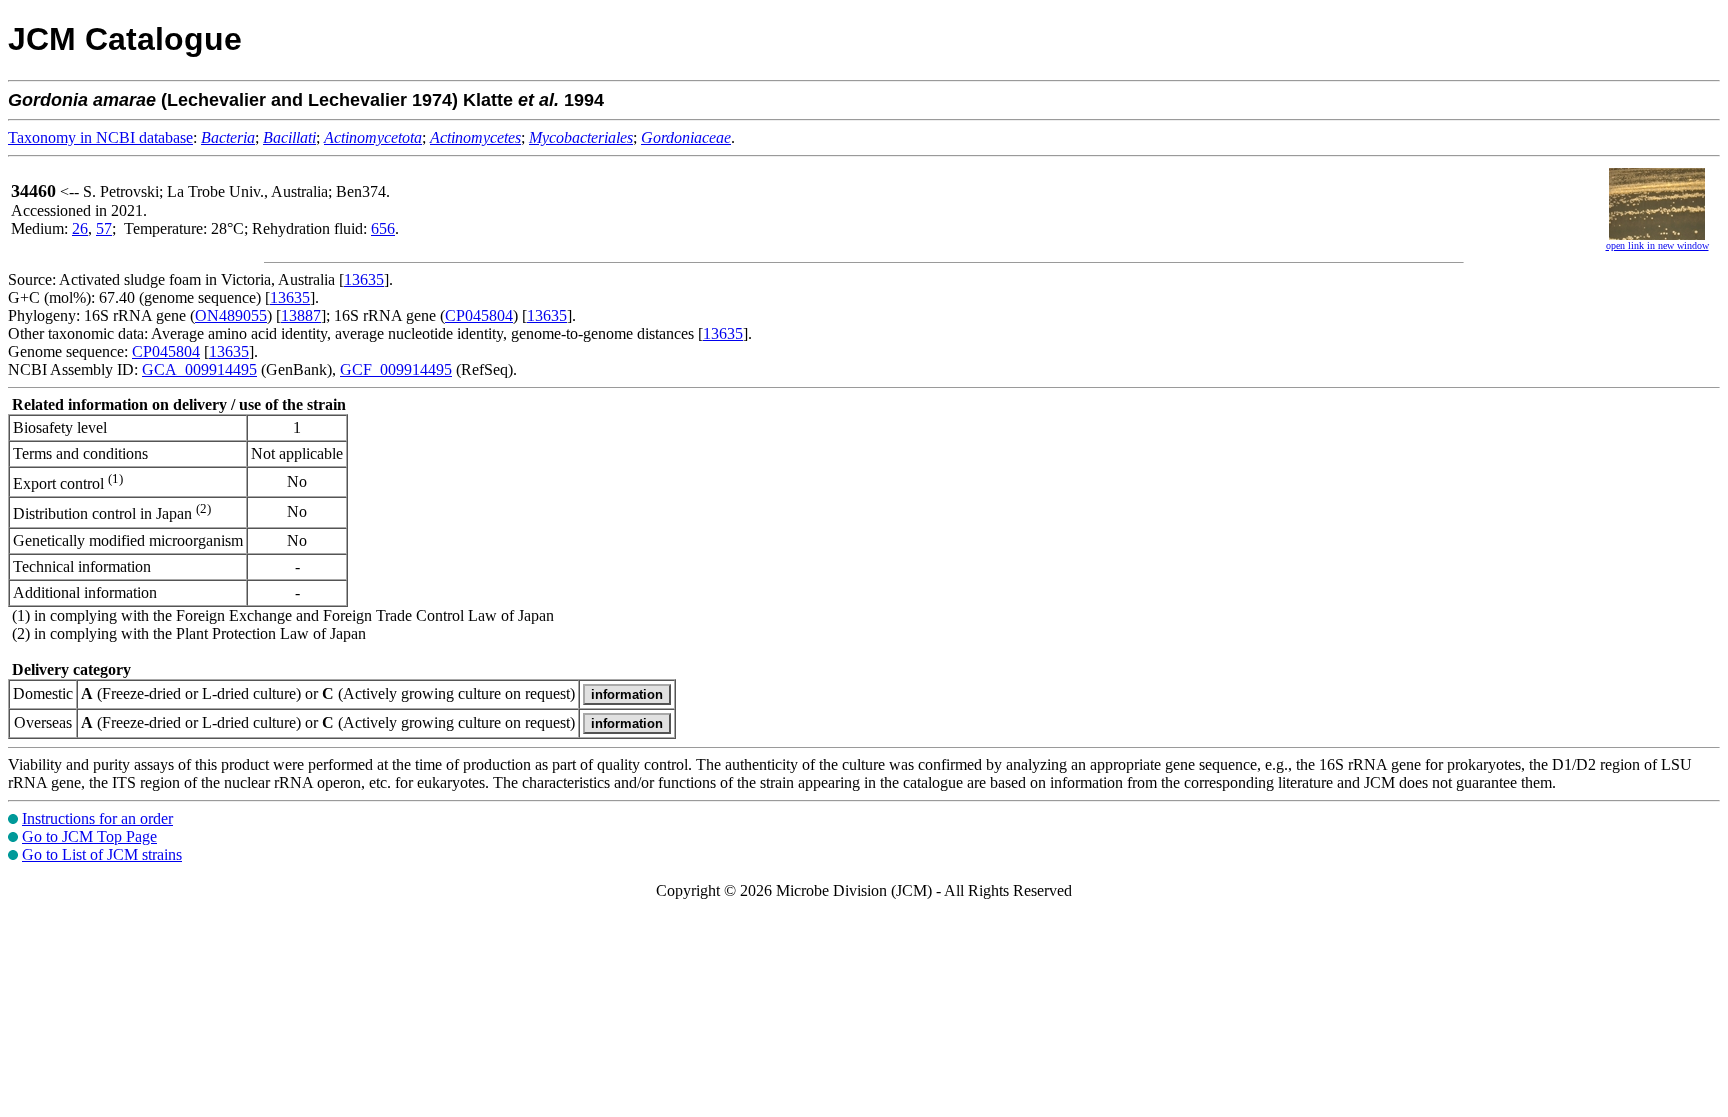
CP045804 (479, 315)
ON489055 (231, 315)
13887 (301, 315)
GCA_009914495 (199, 369)
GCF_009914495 (396, 369)
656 (383, 228)
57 (104, 228)
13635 (364, 279)
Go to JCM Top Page (89, 836)
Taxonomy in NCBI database (100, 137)
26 (80, 228)
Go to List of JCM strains (102, 854)
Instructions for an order (97, 818)
